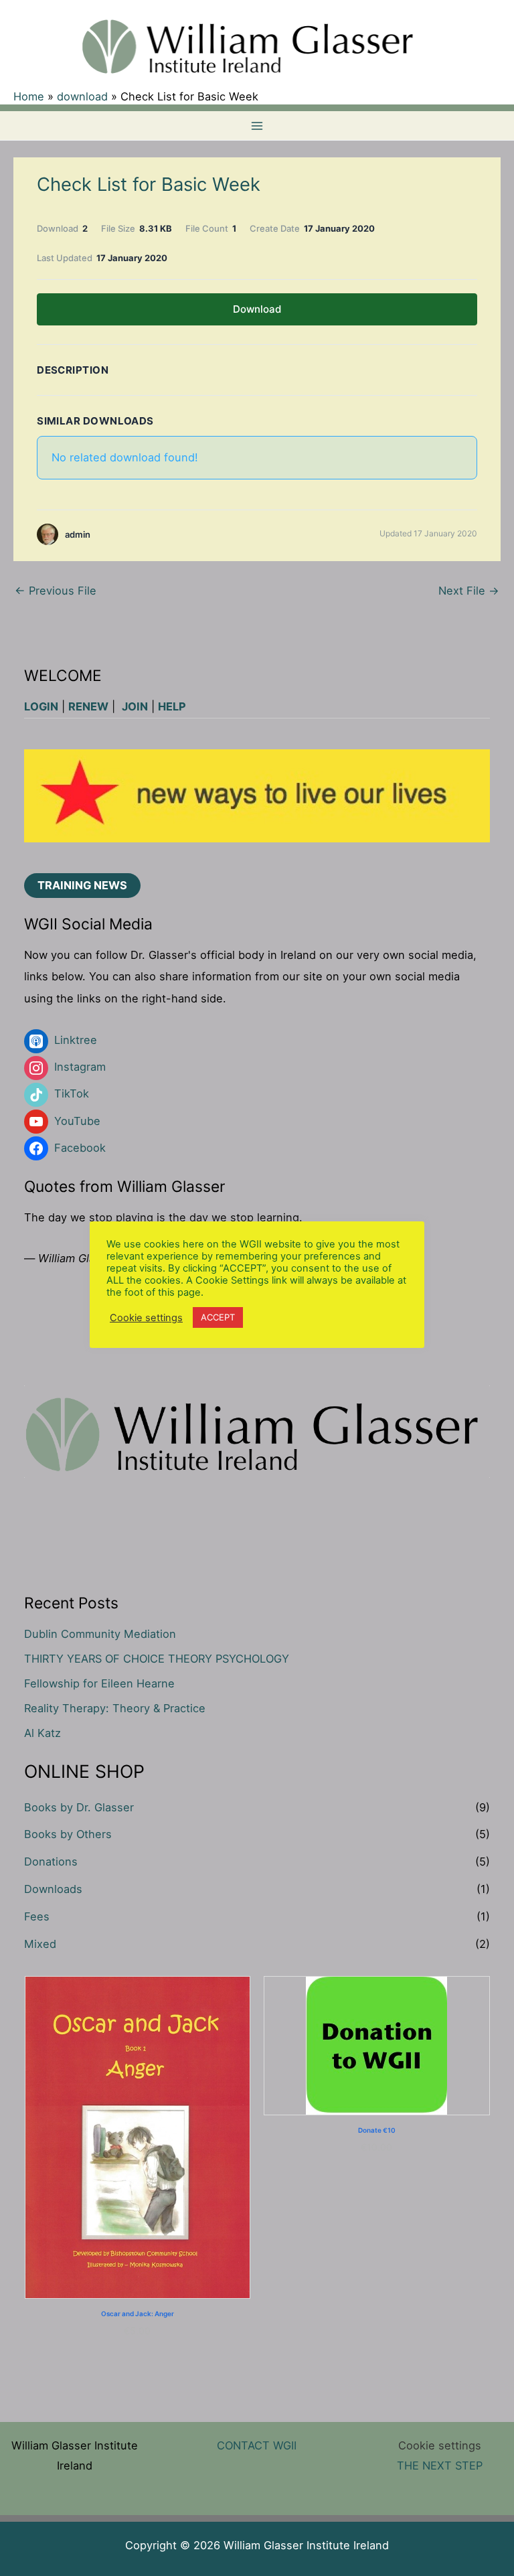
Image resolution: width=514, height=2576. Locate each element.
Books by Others (68, 1834)
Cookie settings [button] (440, 2445)
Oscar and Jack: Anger (138, 2314)
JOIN (135, 706)
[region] (257, 796)
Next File (469, 591)
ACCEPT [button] (218, 1317)
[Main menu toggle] (257, 126)
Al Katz (42, 1733)
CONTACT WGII (257, 2445)
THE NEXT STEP (440, 2466)
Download (257, 309)
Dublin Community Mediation (100, 1634)
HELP (172, 706)
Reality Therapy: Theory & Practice (115, 1708)
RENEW (88, 706)
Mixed (40, 1944)
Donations (51, 1862)
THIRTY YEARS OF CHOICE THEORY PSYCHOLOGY (157, 1659)
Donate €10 (377, 2130)
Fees (37, 1916)
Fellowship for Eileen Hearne (99, 1683)
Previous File (56, 591)
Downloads (53, 1889)
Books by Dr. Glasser (79, 1807)
